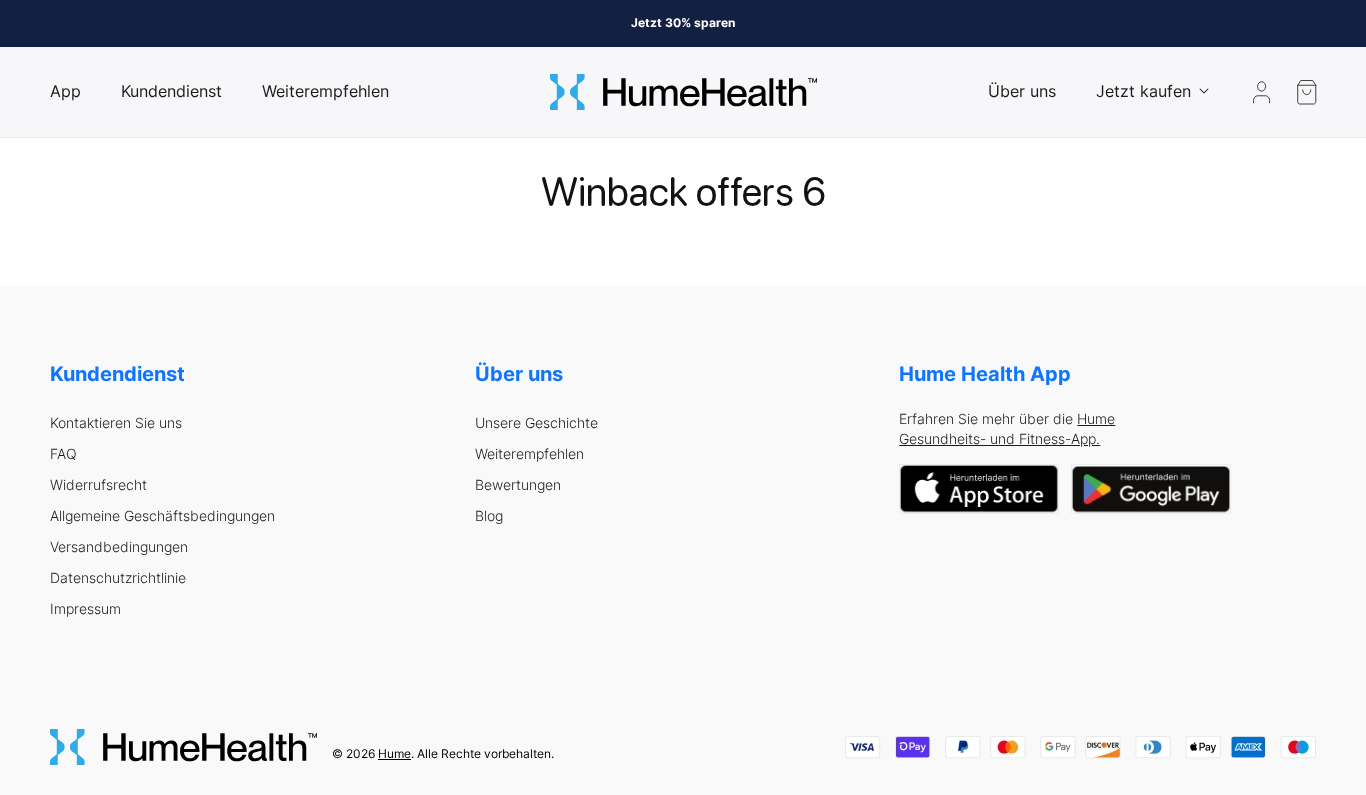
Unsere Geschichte (536, 423)
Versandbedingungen (119, 547)
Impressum (85, 609)
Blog (489, 516)
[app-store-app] (979, 489)
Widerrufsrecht (98, 485)
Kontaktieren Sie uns (116, 423)
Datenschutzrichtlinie (118, 578)
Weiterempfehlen (529, 454)
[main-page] (683, 92)
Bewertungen (518, 485)
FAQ (63, 454)
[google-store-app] (1151, 489)
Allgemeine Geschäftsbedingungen (162, 516)
